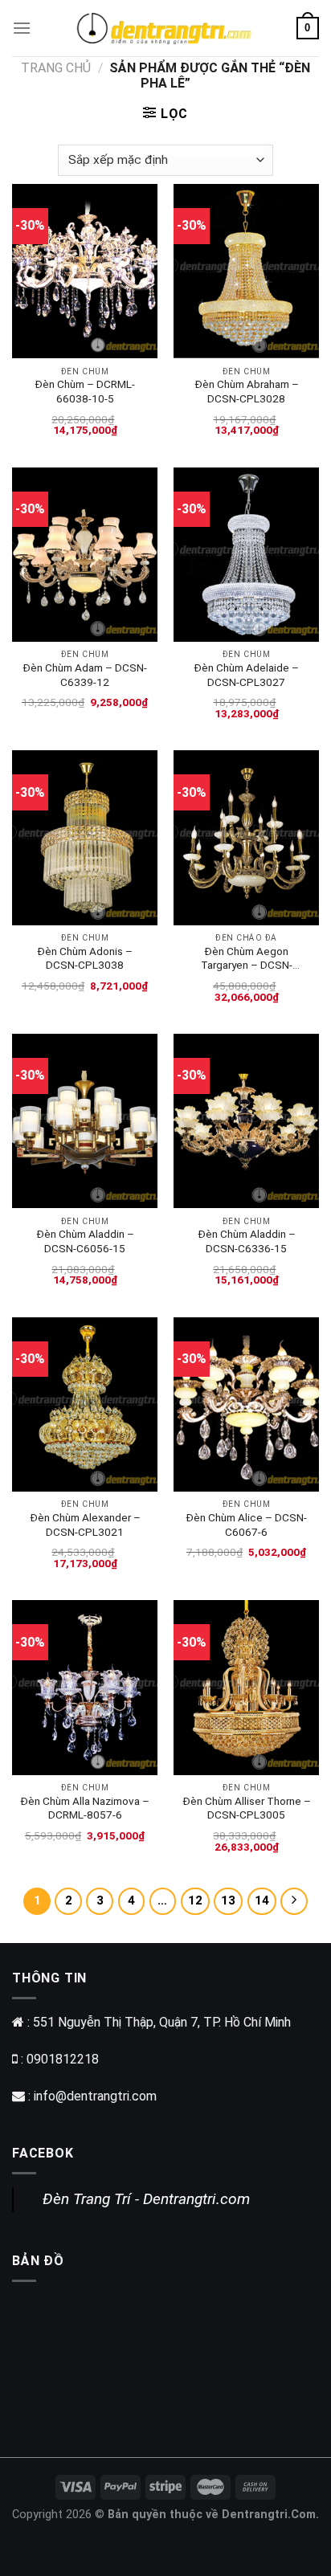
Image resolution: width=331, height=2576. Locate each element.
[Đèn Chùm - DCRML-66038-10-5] (85, 271)
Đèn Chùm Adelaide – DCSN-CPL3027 (246, 675)
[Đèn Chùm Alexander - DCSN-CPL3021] (85, 1404)
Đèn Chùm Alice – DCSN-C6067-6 (246, 1525)
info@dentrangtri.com (95, 2096)
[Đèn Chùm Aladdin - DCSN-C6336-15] (246, 1121)
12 (195, 1900)
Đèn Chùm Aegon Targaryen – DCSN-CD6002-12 (247, 959)
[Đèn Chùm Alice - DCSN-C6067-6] (246, 1404)
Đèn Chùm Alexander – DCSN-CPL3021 (85, 1525)
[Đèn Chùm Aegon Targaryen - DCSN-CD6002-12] (246, 837)
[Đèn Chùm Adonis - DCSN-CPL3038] (85, 837)
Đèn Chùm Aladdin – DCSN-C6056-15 (85, 1241)
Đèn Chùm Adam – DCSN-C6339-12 (85, 675)
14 (262, 1900)
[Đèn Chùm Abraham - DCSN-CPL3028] (246, 271)
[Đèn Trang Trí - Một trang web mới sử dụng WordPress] (164, 28)
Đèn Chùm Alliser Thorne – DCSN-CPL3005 (247, 1808)
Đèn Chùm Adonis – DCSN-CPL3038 (85, 958)
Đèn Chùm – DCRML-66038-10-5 (85, 391)
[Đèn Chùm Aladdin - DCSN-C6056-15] (85, 1121)
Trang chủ (56, 68)
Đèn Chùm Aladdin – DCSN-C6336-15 (247, 1241)
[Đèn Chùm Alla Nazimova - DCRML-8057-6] (85, 1687)
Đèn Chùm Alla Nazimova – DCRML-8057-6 (85, 1808)
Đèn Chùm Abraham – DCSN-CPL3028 (247, 391)
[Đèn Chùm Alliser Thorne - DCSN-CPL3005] (246, 1687)
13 (228, 1900)
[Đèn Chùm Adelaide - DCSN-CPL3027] (246, 555)
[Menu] (22, 28)
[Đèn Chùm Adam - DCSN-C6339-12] (85, 555)
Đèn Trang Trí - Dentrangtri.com (146, 2199)
